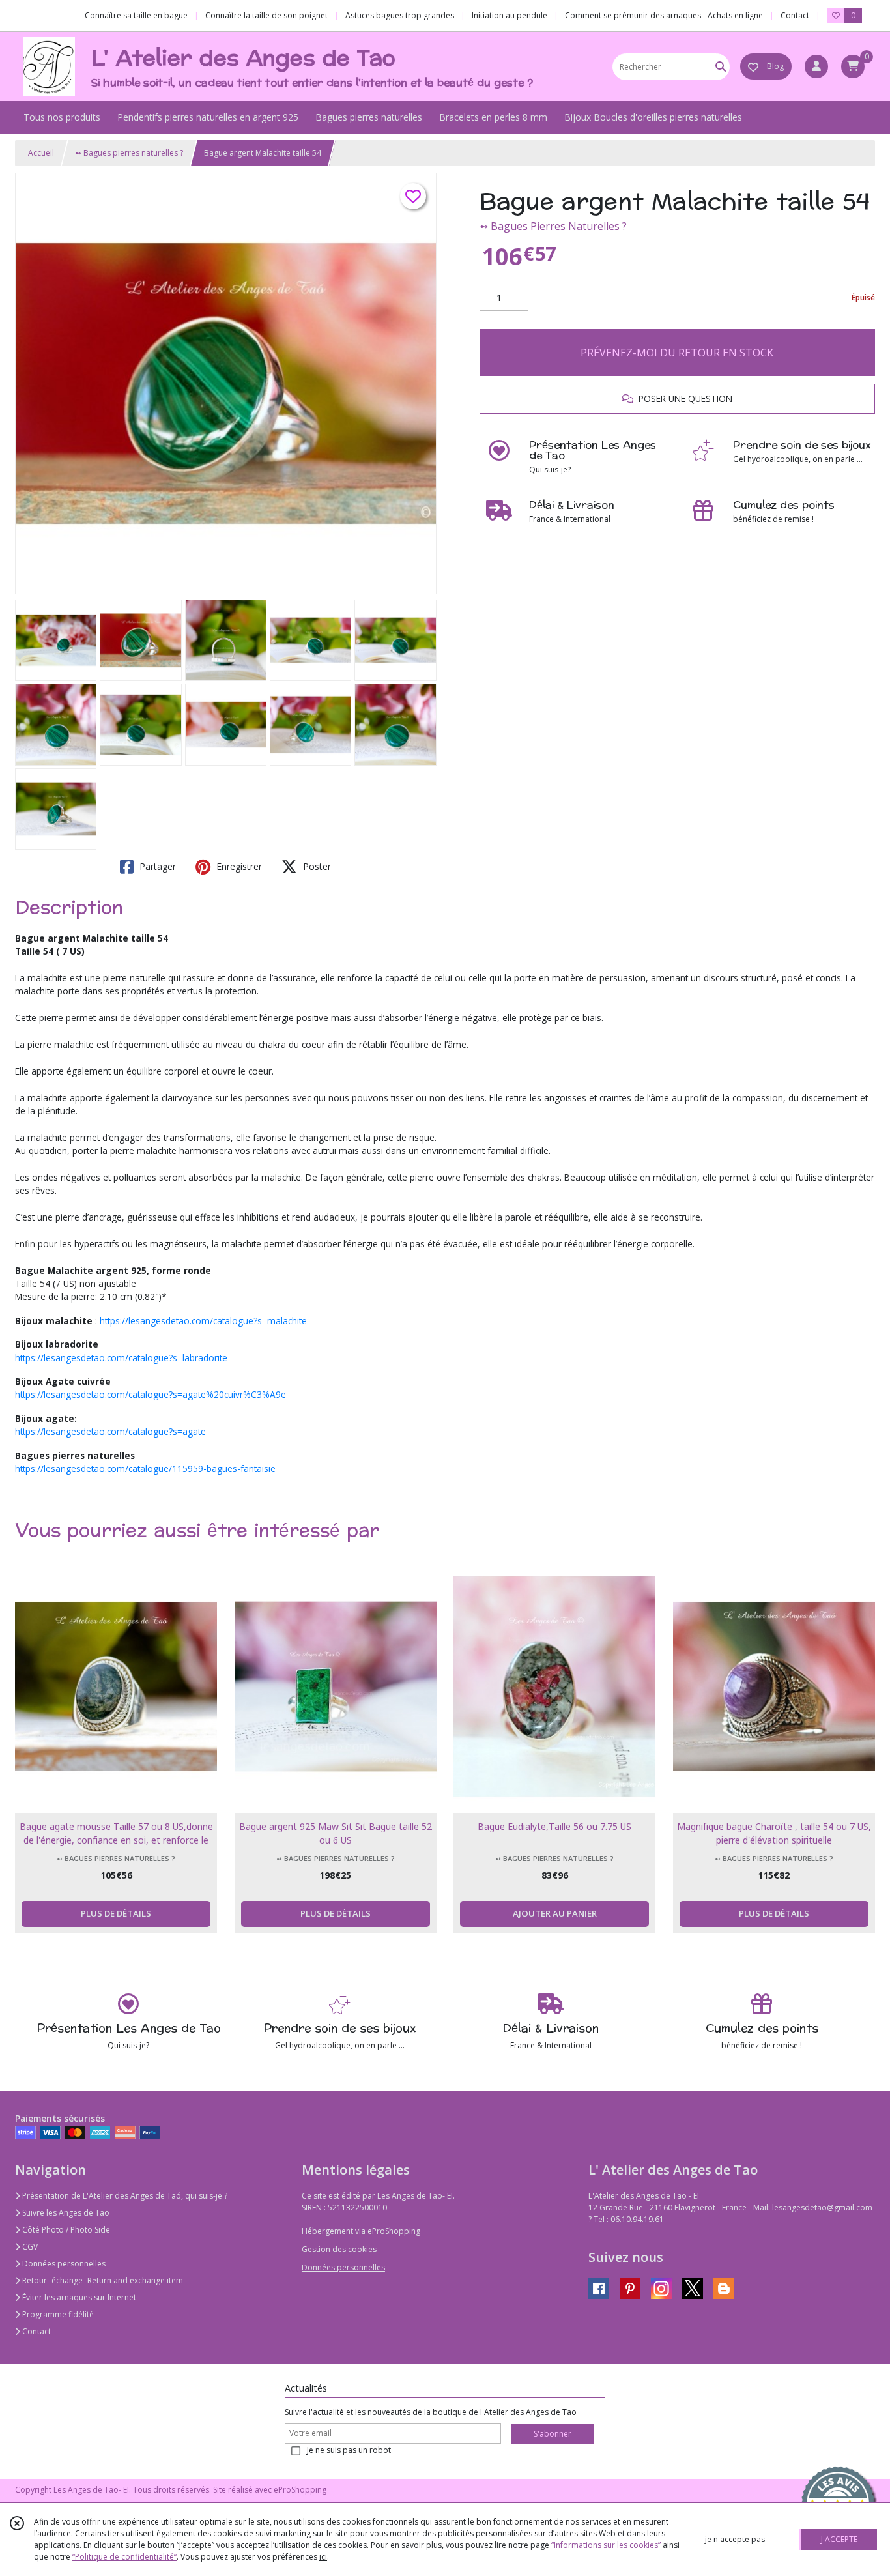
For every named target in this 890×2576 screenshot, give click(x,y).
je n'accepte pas (735, 2539)
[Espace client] (816, 66)
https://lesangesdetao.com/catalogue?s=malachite (203, 1321)
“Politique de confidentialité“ (124, 2557)
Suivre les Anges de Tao (65, 2213)
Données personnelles (63, 2264)
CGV (29, 2247)
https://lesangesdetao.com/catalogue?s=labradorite (121, 1358)
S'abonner (553, 2434)
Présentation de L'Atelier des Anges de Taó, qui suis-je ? (124, 2196)
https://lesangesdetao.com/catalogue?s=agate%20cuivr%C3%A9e (151, 1394)
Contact (795, 15)
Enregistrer (238, 866)
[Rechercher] (721, 67)
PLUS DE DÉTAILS (116, 1913)
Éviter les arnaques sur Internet (78, 2297)
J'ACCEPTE (839, 2539)
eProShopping (300, 2490)
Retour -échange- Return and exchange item (102, 2280)
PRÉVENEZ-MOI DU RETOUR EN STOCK (677, 353)
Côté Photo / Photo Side (65, 2230)
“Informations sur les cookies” (606, 2545)
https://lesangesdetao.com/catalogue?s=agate (110, 1431)
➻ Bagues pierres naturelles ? (129, 153)
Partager (156, 866)
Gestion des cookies (339, 2249)
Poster (316, 866)
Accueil (41, 153)
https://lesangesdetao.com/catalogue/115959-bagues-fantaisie (145, 1469)
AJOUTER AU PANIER (555, 1913)
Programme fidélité (57, 2314)
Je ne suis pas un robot (349, 2450)
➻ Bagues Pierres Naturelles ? (553, 226)
